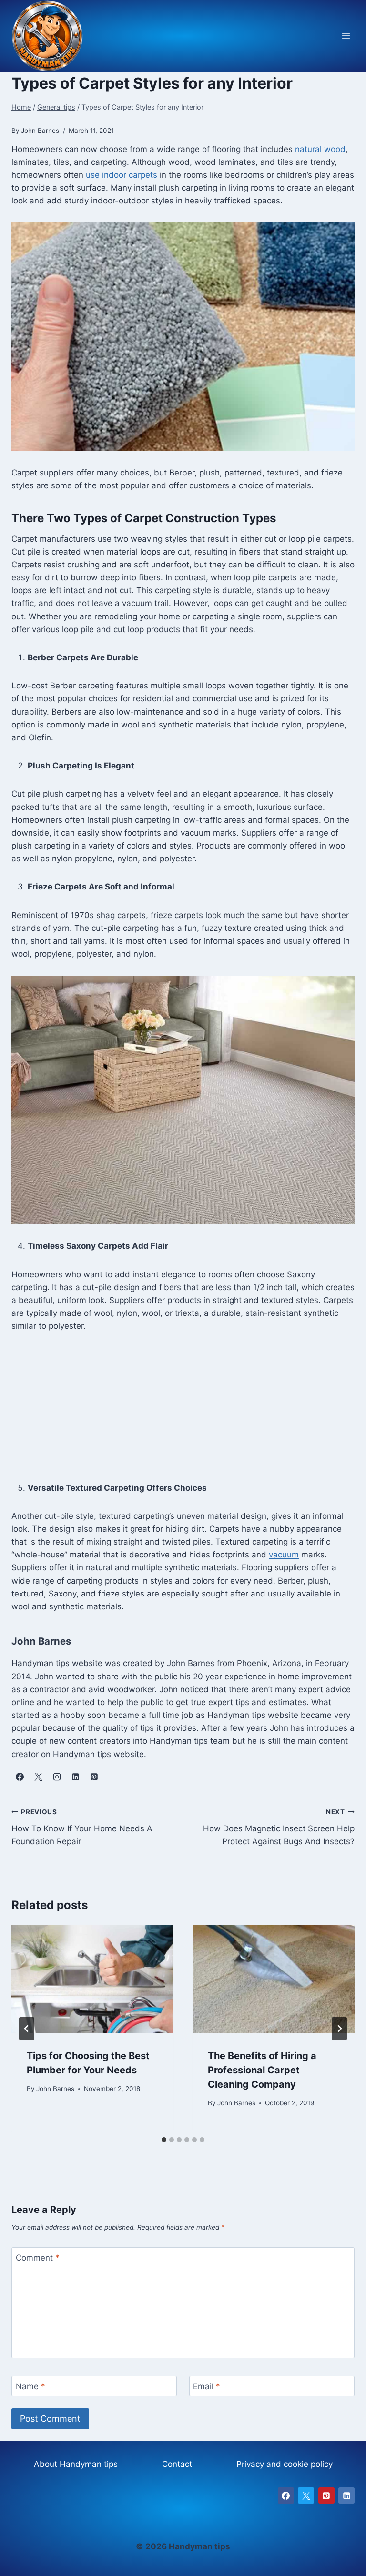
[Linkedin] (346, 2495)
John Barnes (55, 2089)
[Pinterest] (326, 2495)
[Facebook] (286, 2495)
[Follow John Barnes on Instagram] (57, 1777)
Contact (177, 2464)
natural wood (320, 149)
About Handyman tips (76, 2464)
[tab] (164, 2140)
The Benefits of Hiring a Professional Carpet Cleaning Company (262, 2070)
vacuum (284, 1555)
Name (30, 2386)
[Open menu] (346, 36)
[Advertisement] (183, 1415)
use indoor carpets (122, 175)
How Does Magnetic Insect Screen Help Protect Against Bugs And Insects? (279, 1827)
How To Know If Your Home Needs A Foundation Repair (82, 1827)
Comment (38, 2258)
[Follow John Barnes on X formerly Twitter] (38, 1777)
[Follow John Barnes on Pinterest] (94, 1777)
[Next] (339, 2029)
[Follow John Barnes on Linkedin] (75, 1777)
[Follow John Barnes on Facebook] (20, 1777)
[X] (306, 2495)
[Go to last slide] (27, 2029)
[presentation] (92, 1979)
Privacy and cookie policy (285, 2464)
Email (207, 2386)
